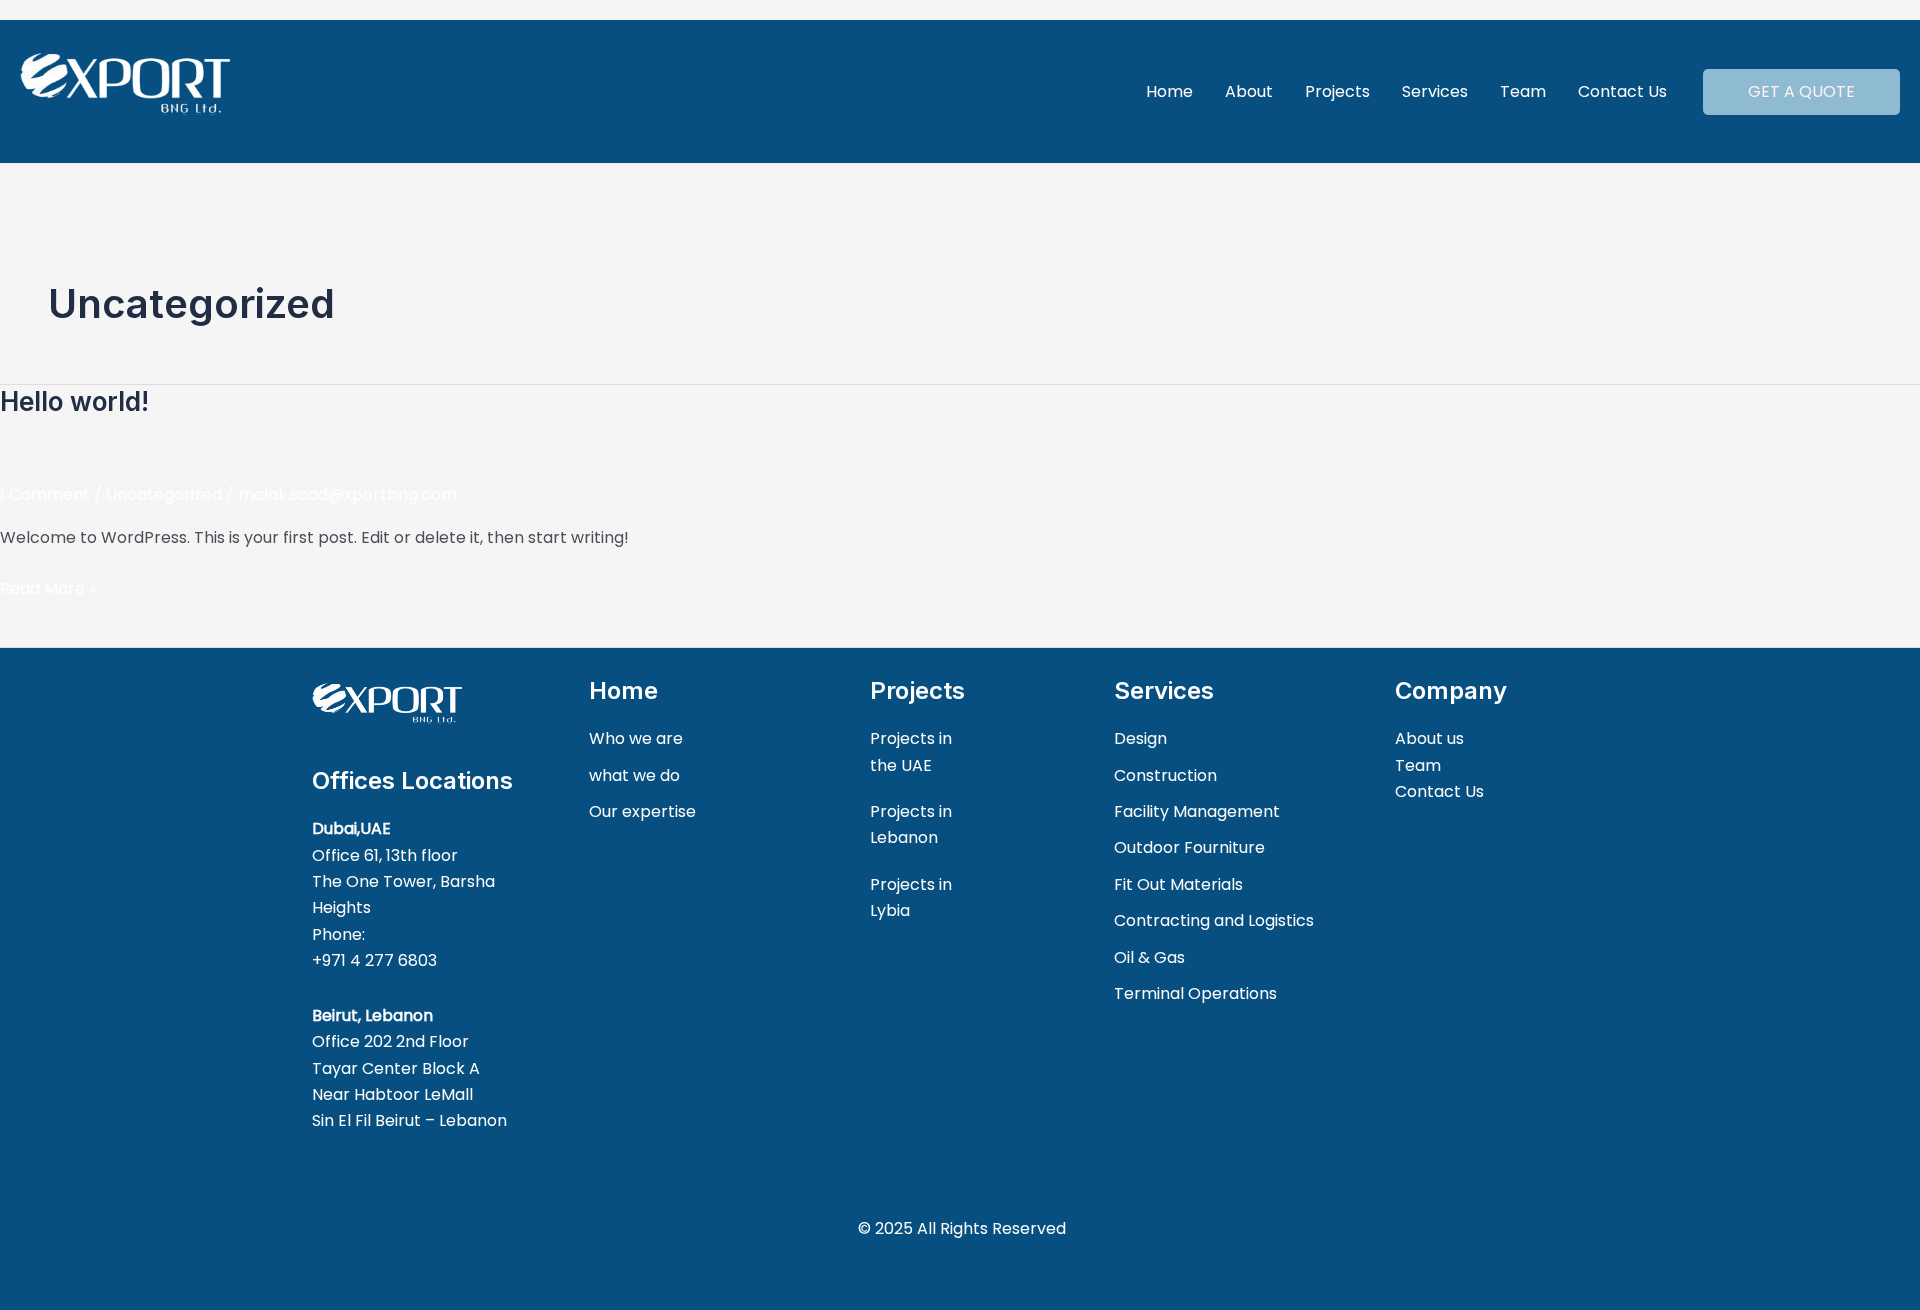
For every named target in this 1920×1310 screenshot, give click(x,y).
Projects (1337, 91)
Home (1169, 91)
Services (1435, 91)
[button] (1801, 92)
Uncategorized (164, 494)
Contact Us (1622, 91)
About (1249, 91)
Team (1523, 91)
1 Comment (45, 494)
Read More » (48, 588)
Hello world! (74, 401)
